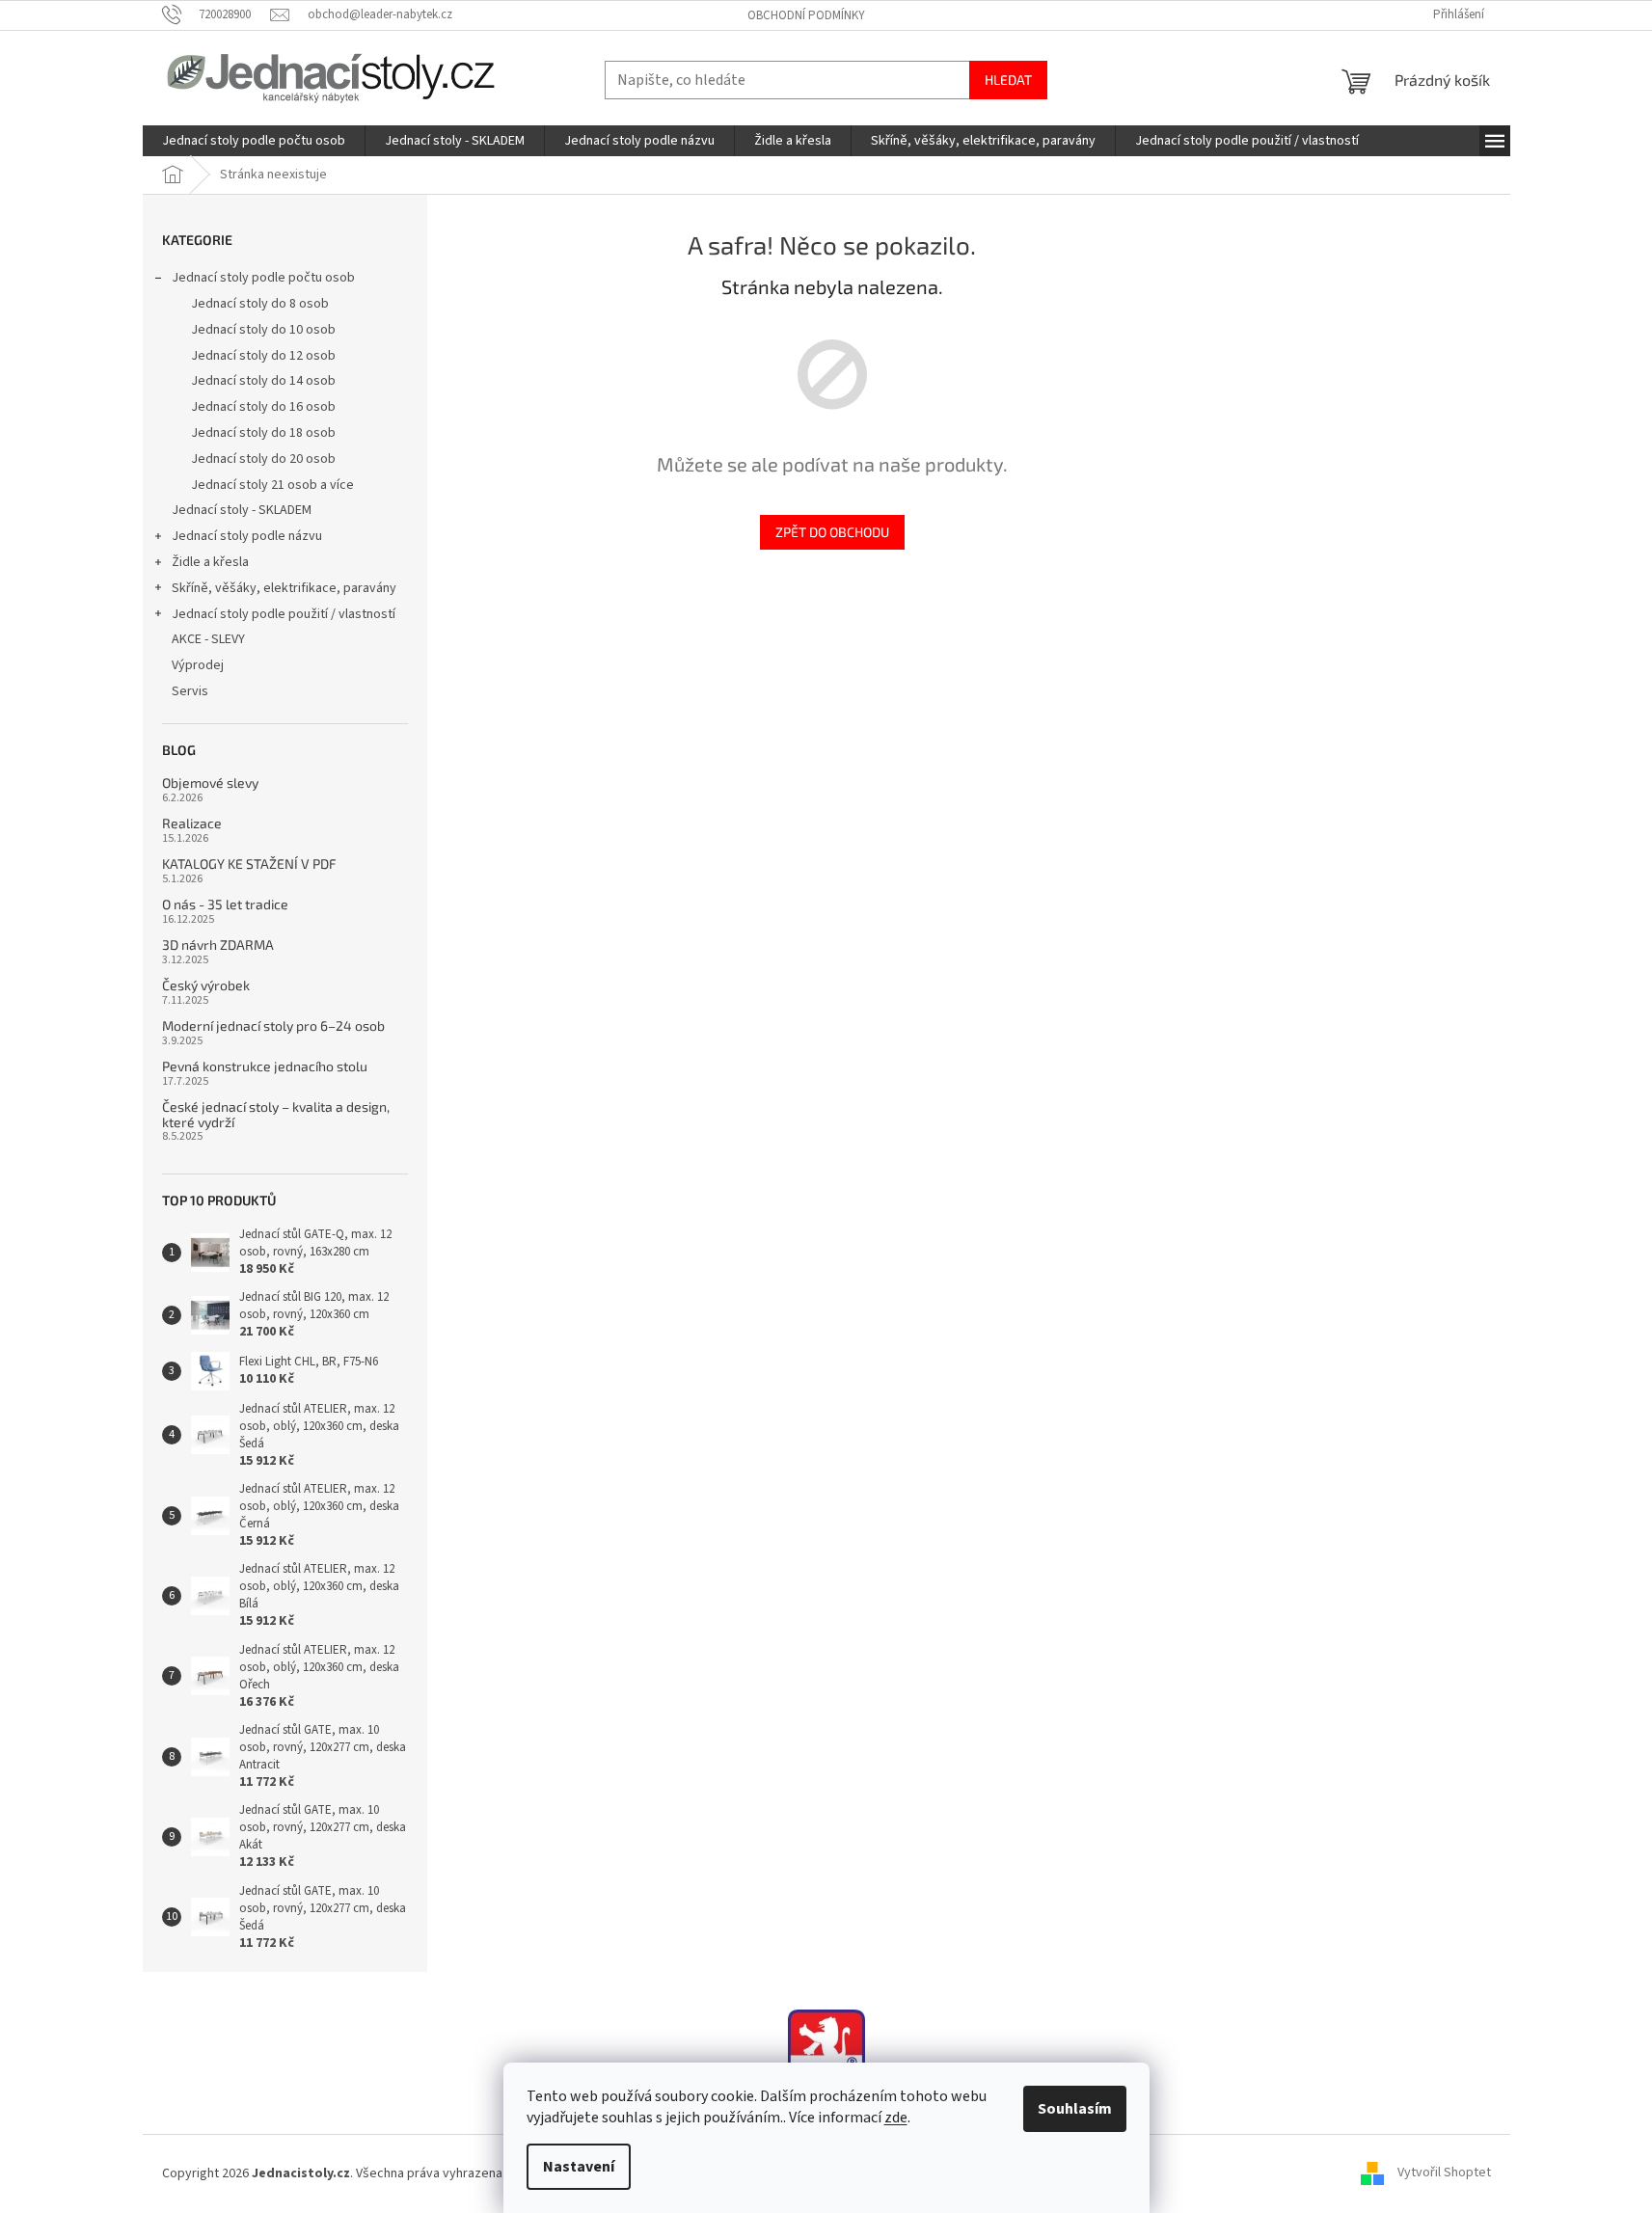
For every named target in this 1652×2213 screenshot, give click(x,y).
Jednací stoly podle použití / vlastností (284, 614)
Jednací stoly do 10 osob (263, 330)
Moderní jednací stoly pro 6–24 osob (273, 1026)
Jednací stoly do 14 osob (263, 381)
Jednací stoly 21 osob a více (272, 485)
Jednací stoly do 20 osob (263, 459)
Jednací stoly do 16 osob (263, 407)
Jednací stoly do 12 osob (263, 356)
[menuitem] (254, 141)
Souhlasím (1075, 2109)
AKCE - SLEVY (208, 639)
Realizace (192, 823)
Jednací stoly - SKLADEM (242, 510)
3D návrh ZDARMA (218, 945)
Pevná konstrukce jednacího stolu (265, 1066)
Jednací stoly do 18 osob (263, 433)
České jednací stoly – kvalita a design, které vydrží (276, 1114)
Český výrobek (206, 985)
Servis (190, 691)
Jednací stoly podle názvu (247, 536)
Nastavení (579, 2167)
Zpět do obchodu (832, 532)
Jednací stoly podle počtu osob (263, 278)
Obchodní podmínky (806, 15)
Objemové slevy (210, 783)
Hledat (1008, 80)
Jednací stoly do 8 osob (260, 304)
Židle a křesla (210, 562)
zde (896, 2118)
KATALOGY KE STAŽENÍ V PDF (249, 864)
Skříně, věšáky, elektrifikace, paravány (284, 588)
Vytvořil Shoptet (1444, 2173)
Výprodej (198, 665)
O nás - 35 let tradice (225, 904)
